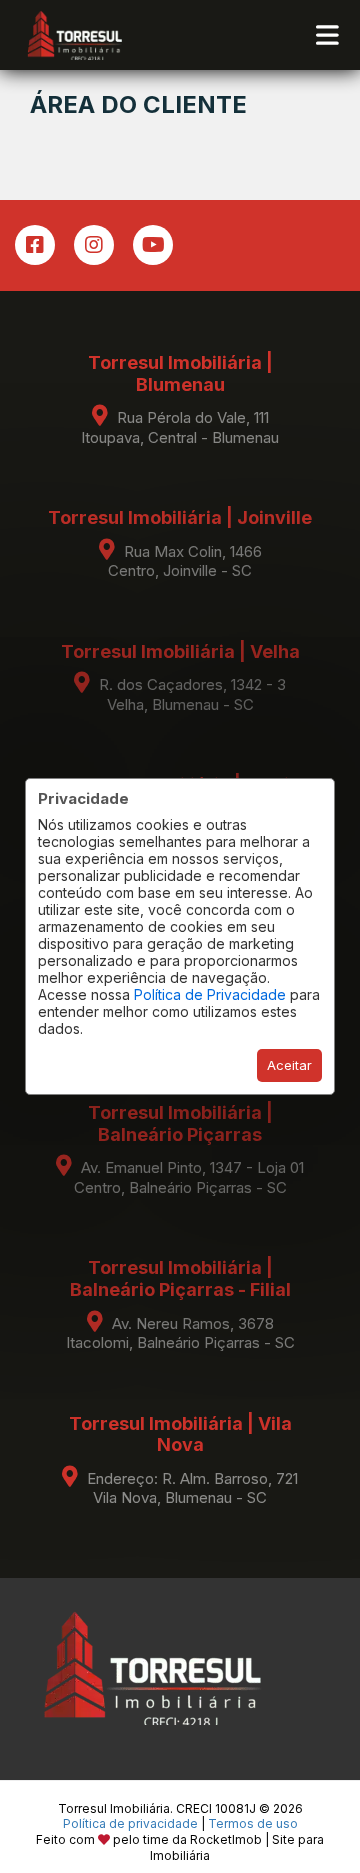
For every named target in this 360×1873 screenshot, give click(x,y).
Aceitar (289, 1065)
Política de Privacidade (210, 994)
